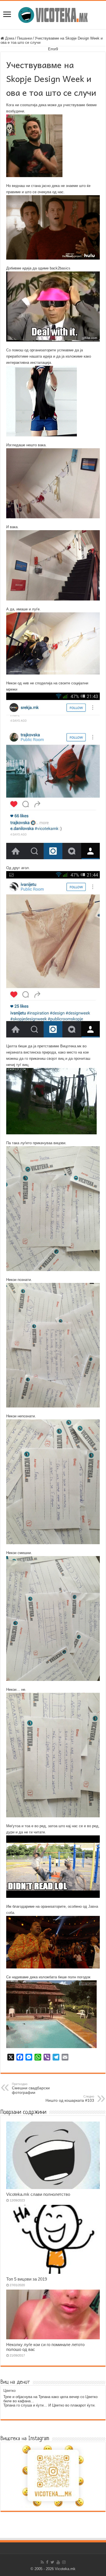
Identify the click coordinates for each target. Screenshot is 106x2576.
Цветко (9, 2391)
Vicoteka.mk (65, 2569)
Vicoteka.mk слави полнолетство (38, 2194)
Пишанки (24, 38)
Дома (9, 38)
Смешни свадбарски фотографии (31, 2088)
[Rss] (42, 2562)
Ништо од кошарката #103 (70, 2099)
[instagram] (64, 2562)
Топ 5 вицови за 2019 (27, 2279)
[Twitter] (52, 2562)
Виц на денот (15, 2382)
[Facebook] (47, 2562)
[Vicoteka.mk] (53, 14)
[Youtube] (58, 2562)
